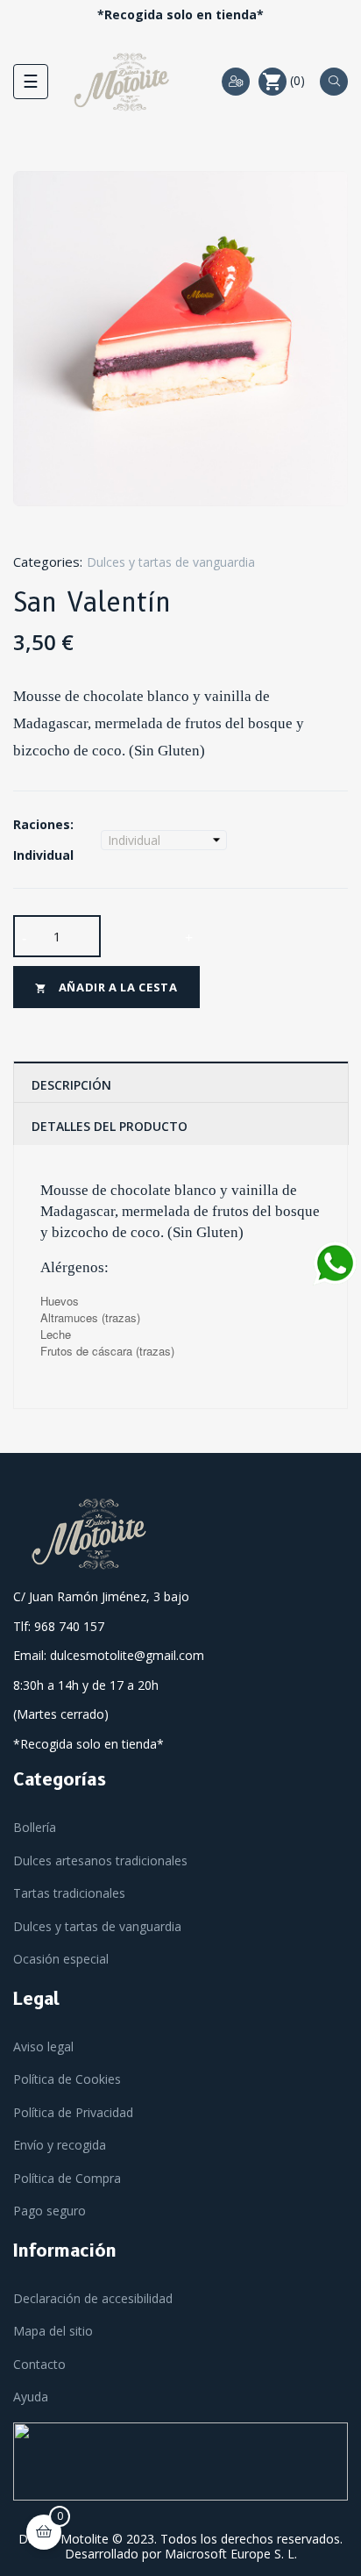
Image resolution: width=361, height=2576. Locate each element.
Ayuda (31, 2397)
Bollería (35, 1827)
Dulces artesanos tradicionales (100, 1860)
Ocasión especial (61, 1959)
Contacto (39, 2364)
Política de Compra (67, 2178)
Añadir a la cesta (106, 987)
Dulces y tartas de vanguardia (171, 562)
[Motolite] (93, 1533)
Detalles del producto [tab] (110, 1126)
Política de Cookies (67, 2079)
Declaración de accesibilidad (93, 2298)
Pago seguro (50, 2211)
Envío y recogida (60, 2145)
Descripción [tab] (71, 1085)
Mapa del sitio (53, 2331)
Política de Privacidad (73, 2112)
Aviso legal (43, 2046)
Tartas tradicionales (69, 1893)
